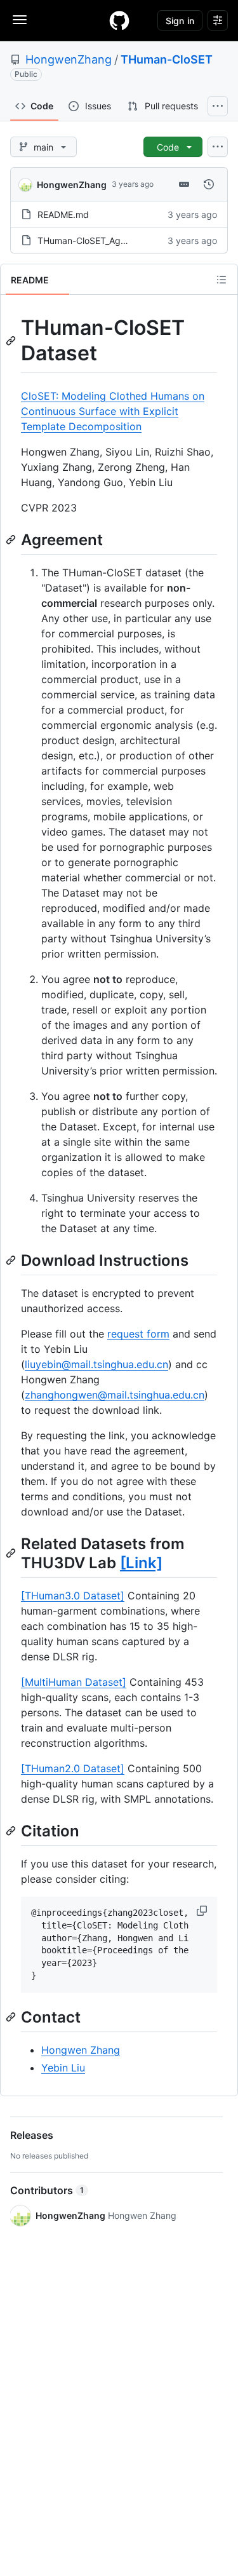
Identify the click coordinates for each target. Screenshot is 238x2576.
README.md (63, 214)
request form (138, 1334)
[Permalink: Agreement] (12, 539)
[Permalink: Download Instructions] (12, 1260)
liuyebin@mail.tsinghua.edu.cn (96, 1364)
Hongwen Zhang (81, 2050)
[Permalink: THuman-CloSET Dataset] (12, 341)
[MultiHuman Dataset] (74, 1682)
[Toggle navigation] (20, 20)
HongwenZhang (69, 59)
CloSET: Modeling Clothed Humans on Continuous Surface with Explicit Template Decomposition (113, 411)
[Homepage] (119, 20)
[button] (203, 1911)
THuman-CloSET (167, 59)
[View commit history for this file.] (209, 184)
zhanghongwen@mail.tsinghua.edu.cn (115, 1395)
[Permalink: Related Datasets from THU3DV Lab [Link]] (12, 1553)
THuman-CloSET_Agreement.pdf (105, 241)
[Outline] (221, 280)
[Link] (141, 1563)
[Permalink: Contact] (12, 2017)
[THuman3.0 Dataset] (73, 1596)
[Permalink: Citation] (12, 1831)
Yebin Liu (63, 2068)
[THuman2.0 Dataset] (73, 1768)
